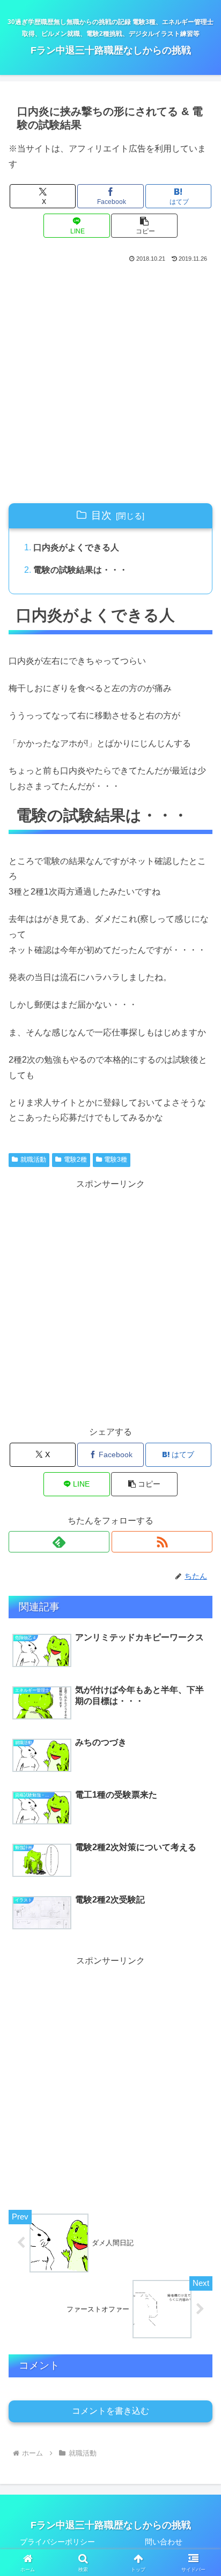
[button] (144, 226)
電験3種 (116, 1160)
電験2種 (75, 1160)
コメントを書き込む (110, 2411)
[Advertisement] (110, 381)
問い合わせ (164, 2542)
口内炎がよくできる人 (76, 547)
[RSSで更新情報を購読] (162, 1542)
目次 (101, 515)
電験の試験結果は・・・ (80, 570)
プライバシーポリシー (57, 2542)
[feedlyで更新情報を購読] (59, 1542)
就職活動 (33, 1160)
